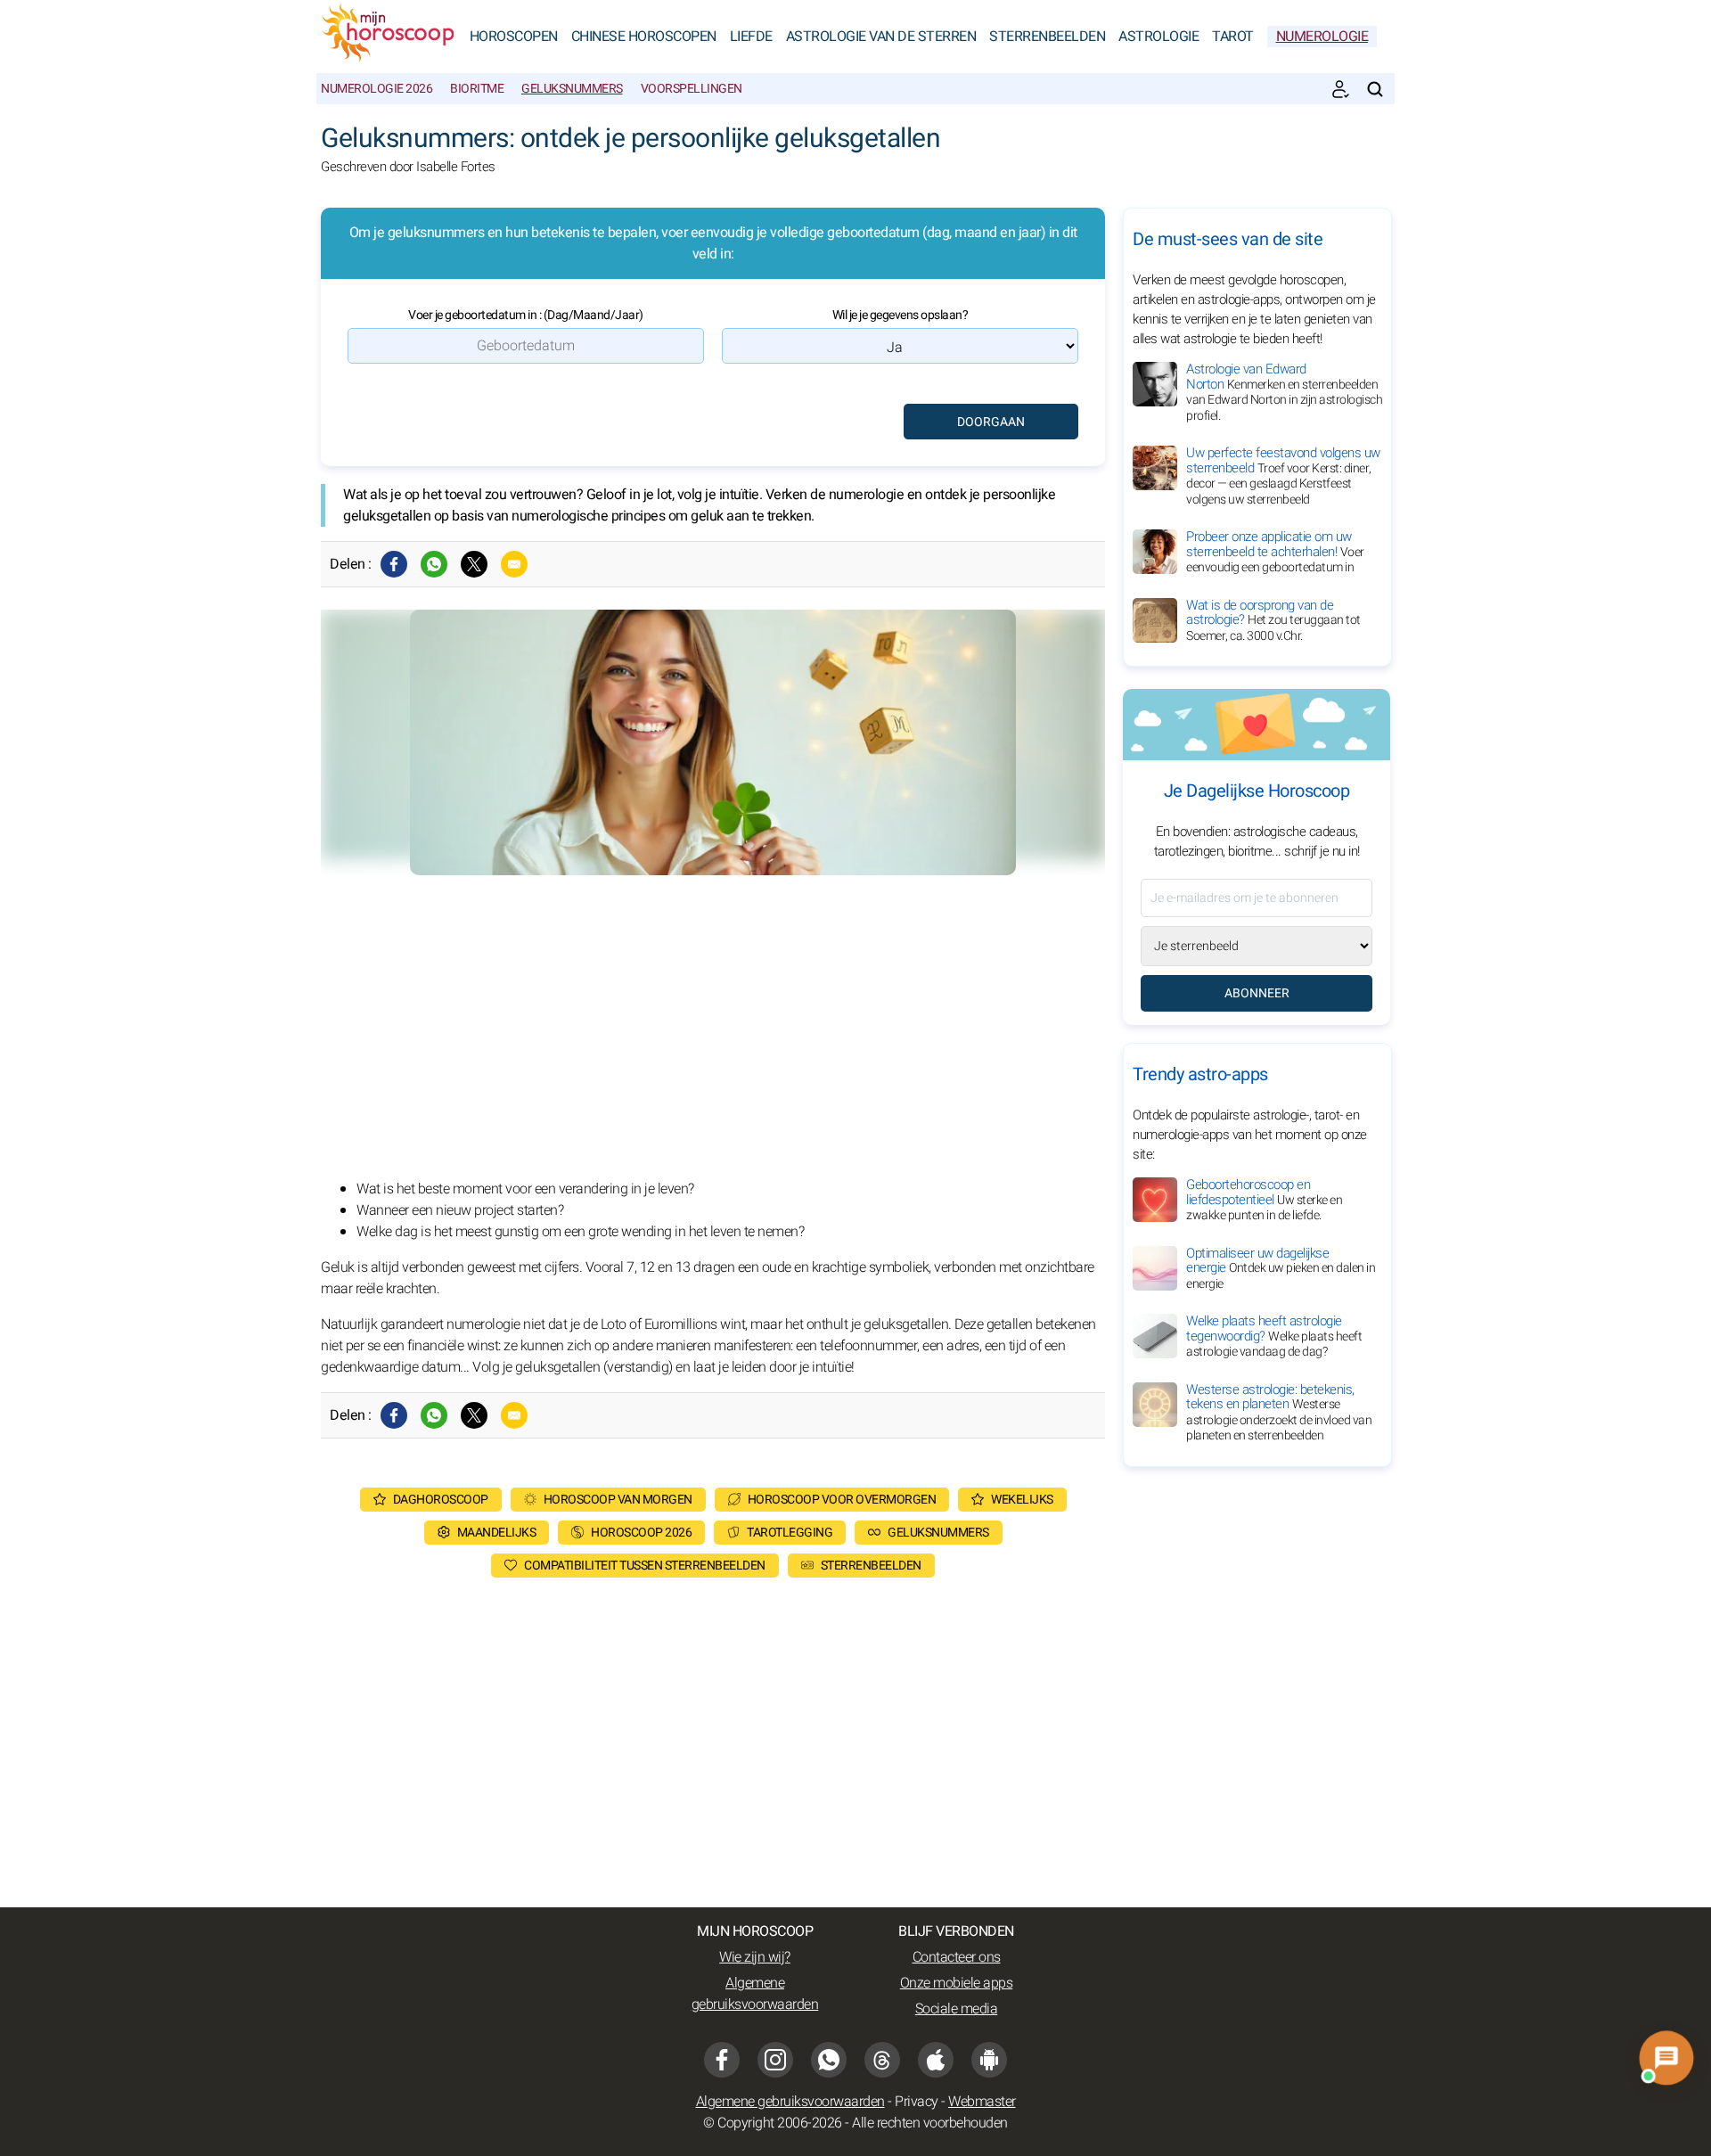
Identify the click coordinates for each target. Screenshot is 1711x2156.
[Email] (514, 564)
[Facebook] (394, 564)
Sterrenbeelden (1047, 37)
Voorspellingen (692, 89)
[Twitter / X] (474, 564)
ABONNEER (1257, 993)
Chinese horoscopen (644, 37)
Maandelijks (497, 1533)
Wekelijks (1022, 1500)
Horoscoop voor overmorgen (842, 1500)
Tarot (1233, 37)
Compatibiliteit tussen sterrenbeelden (645, 1566)
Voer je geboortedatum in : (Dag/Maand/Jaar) (526, 315)
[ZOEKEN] (1375, 89)
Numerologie (1322, 37)
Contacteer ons (957, 1957)
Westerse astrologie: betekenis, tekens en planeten (1279, 1413)
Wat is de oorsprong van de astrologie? (1273, 620)
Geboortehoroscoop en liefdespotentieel (1264, 1200)
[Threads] (882, 2060)
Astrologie (1158, 37)
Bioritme (477, 89)
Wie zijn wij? (755, 1957)
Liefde (751, 37)
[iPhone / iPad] (936, 2060)
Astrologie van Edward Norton (1284, 392)
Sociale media (957, 2009)
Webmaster (982, 2102)
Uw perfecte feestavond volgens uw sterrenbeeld (1283, 476)
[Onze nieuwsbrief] (1340, 89)
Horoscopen (514, 37)
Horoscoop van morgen (618, 1500)
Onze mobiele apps (957, 1983)
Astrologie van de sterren (881, 37)
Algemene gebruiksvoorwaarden (755, 1994)
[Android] (989, 2060)
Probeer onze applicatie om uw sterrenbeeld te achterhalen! (1275, 552)
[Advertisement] (713, 1027)
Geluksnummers (572, 89)
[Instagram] (775, 2060)
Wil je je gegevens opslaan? (901, 315)
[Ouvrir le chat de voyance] (1666, 2058)
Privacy (917, 2102)
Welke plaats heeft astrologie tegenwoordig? (1274, 1336)
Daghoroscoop (441, 1500)
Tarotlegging (790, 1533)
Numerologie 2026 (377, 89)
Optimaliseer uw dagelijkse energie (1281, 1268)
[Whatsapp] (434, 564)
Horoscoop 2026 (641, 1533)
